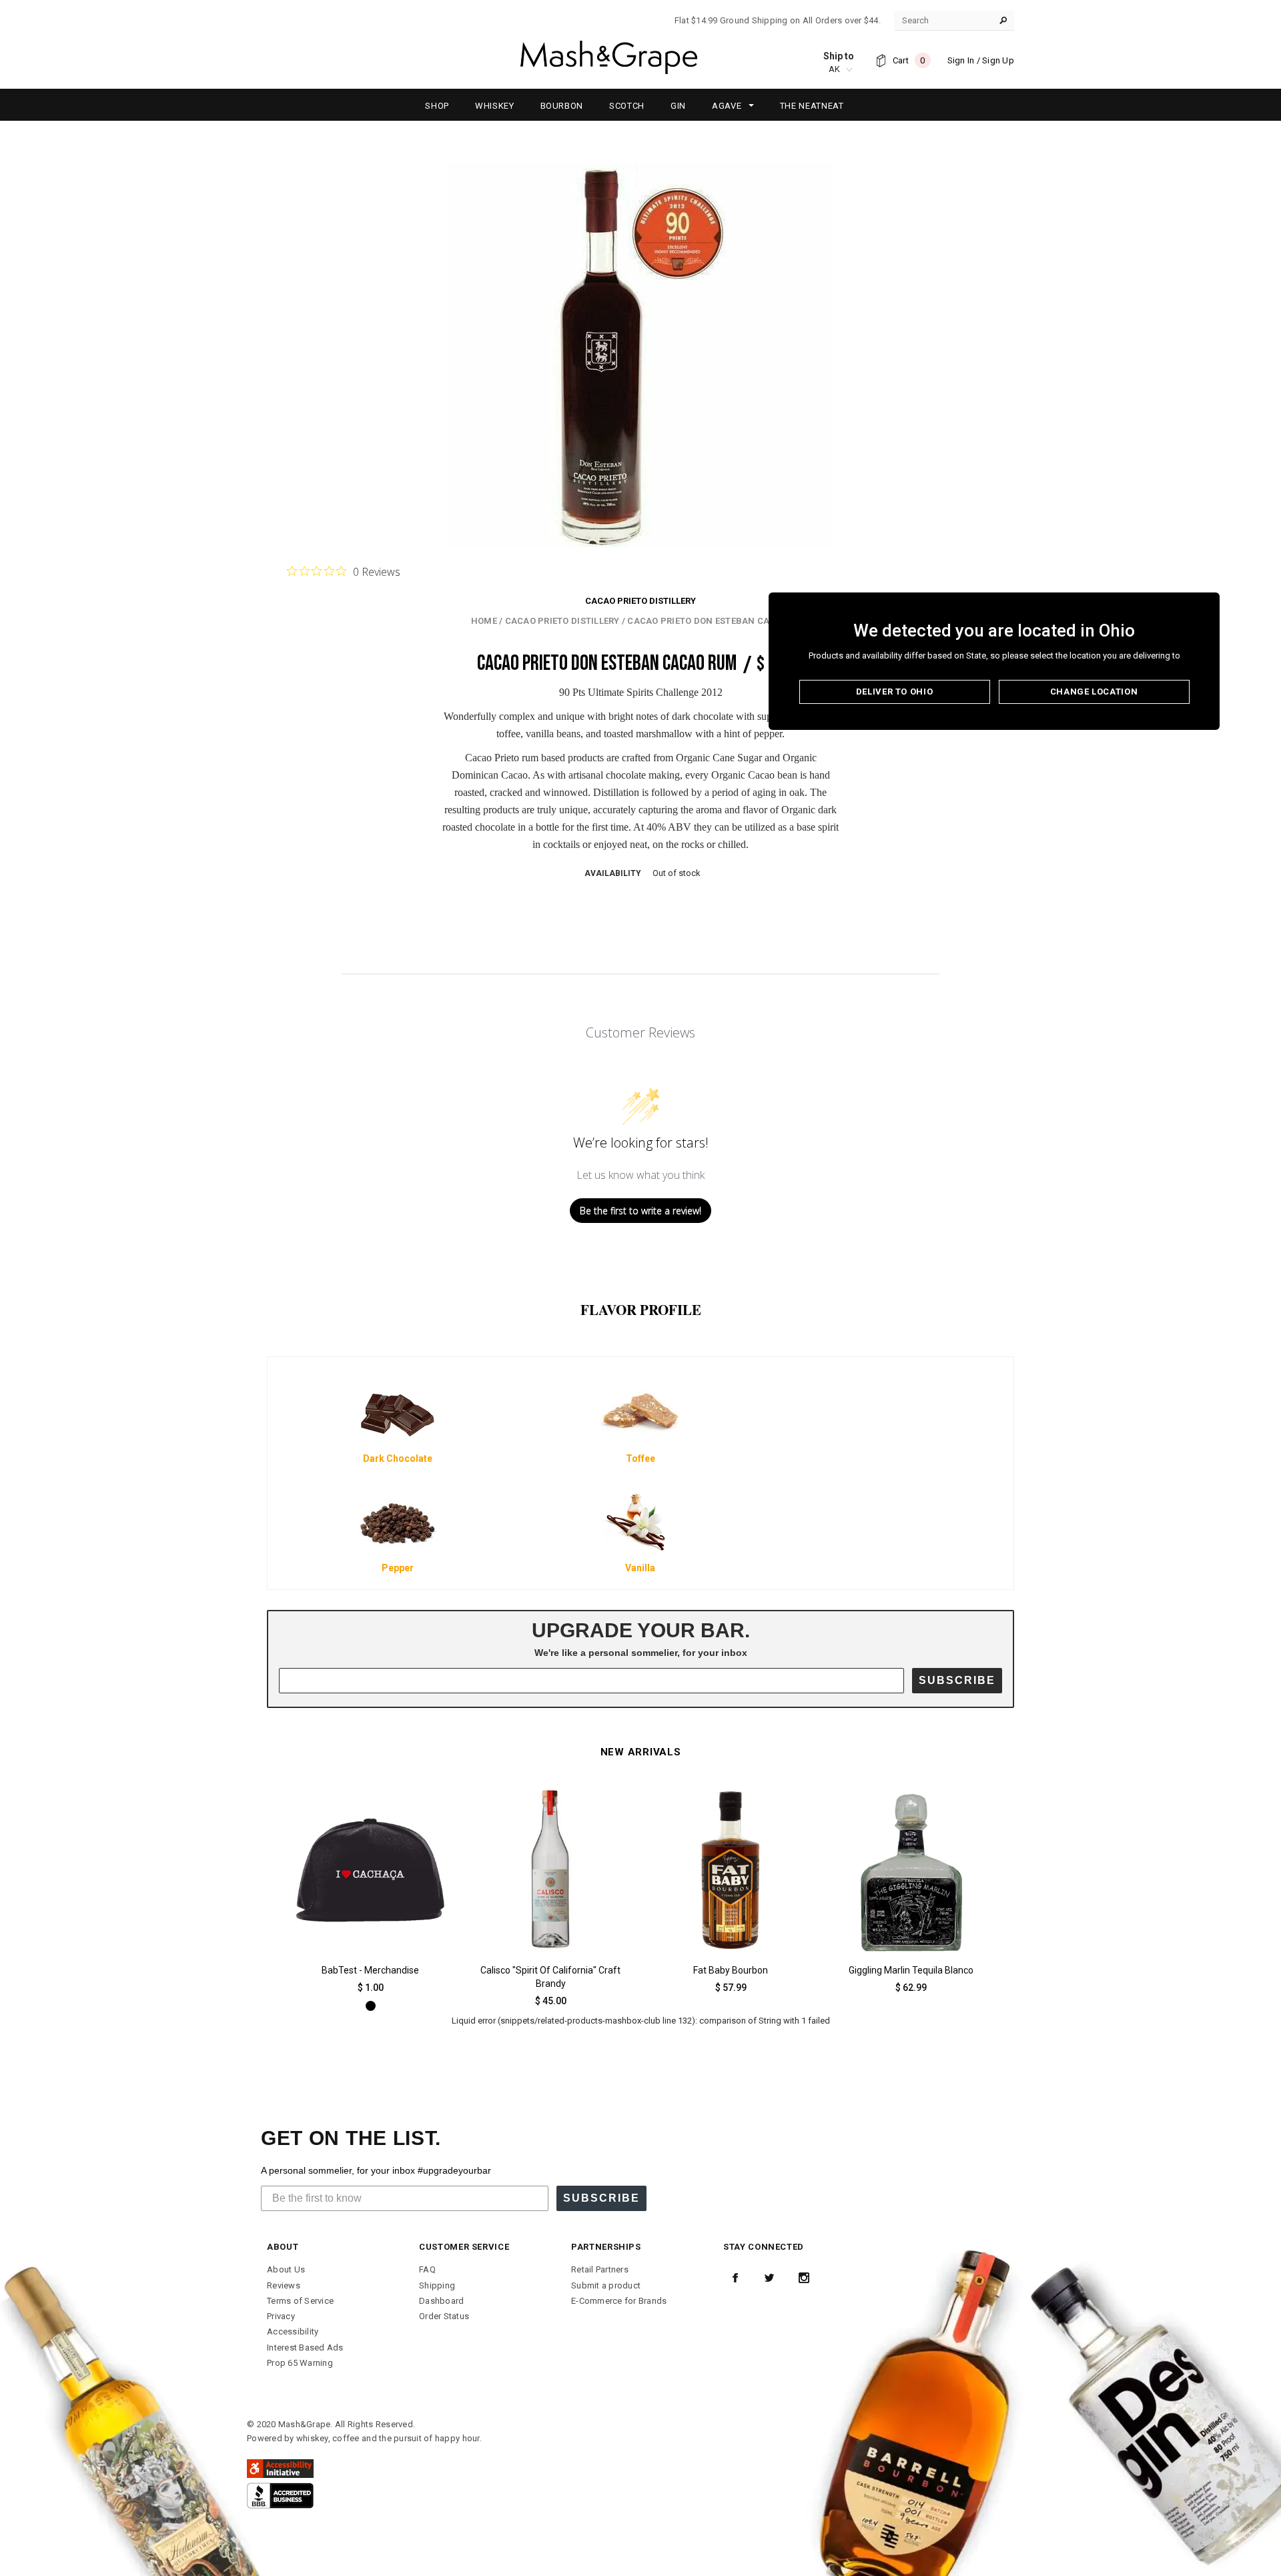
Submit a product (606, 2285)
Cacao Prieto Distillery (640, 601)
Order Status (444, 2316)
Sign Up (998, 60)
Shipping (437, 2285)
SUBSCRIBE (957, 1680)
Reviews (284, 2285)
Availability (613, 873)
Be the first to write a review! (640, 1211)
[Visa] (280, 2495)
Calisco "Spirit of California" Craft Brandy (550, 1977)
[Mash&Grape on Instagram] (804, 2278)
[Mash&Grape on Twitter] (769, 2278)
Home (484, 621)
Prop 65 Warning (300, 2363)
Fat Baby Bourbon (731, 1970)
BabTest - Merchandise (370, 1970)
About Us (286, 2269)
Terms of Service (300, 2301)
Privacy (281, 2316)
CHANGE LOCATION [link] (1094, 692)
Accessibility (293, 2331)
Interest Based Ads (305, 2347)
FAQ (427, 2269)
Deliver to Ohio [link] (895, 692)
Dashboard (441, 2301)
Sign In (961, 60)
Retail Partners (600, 2269)
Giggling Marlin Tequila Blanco (911, 1970)
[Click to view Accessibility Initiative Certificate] (280, 2468)
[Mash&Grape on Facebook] (735, 2278)
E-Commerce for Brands (619, 2301)
